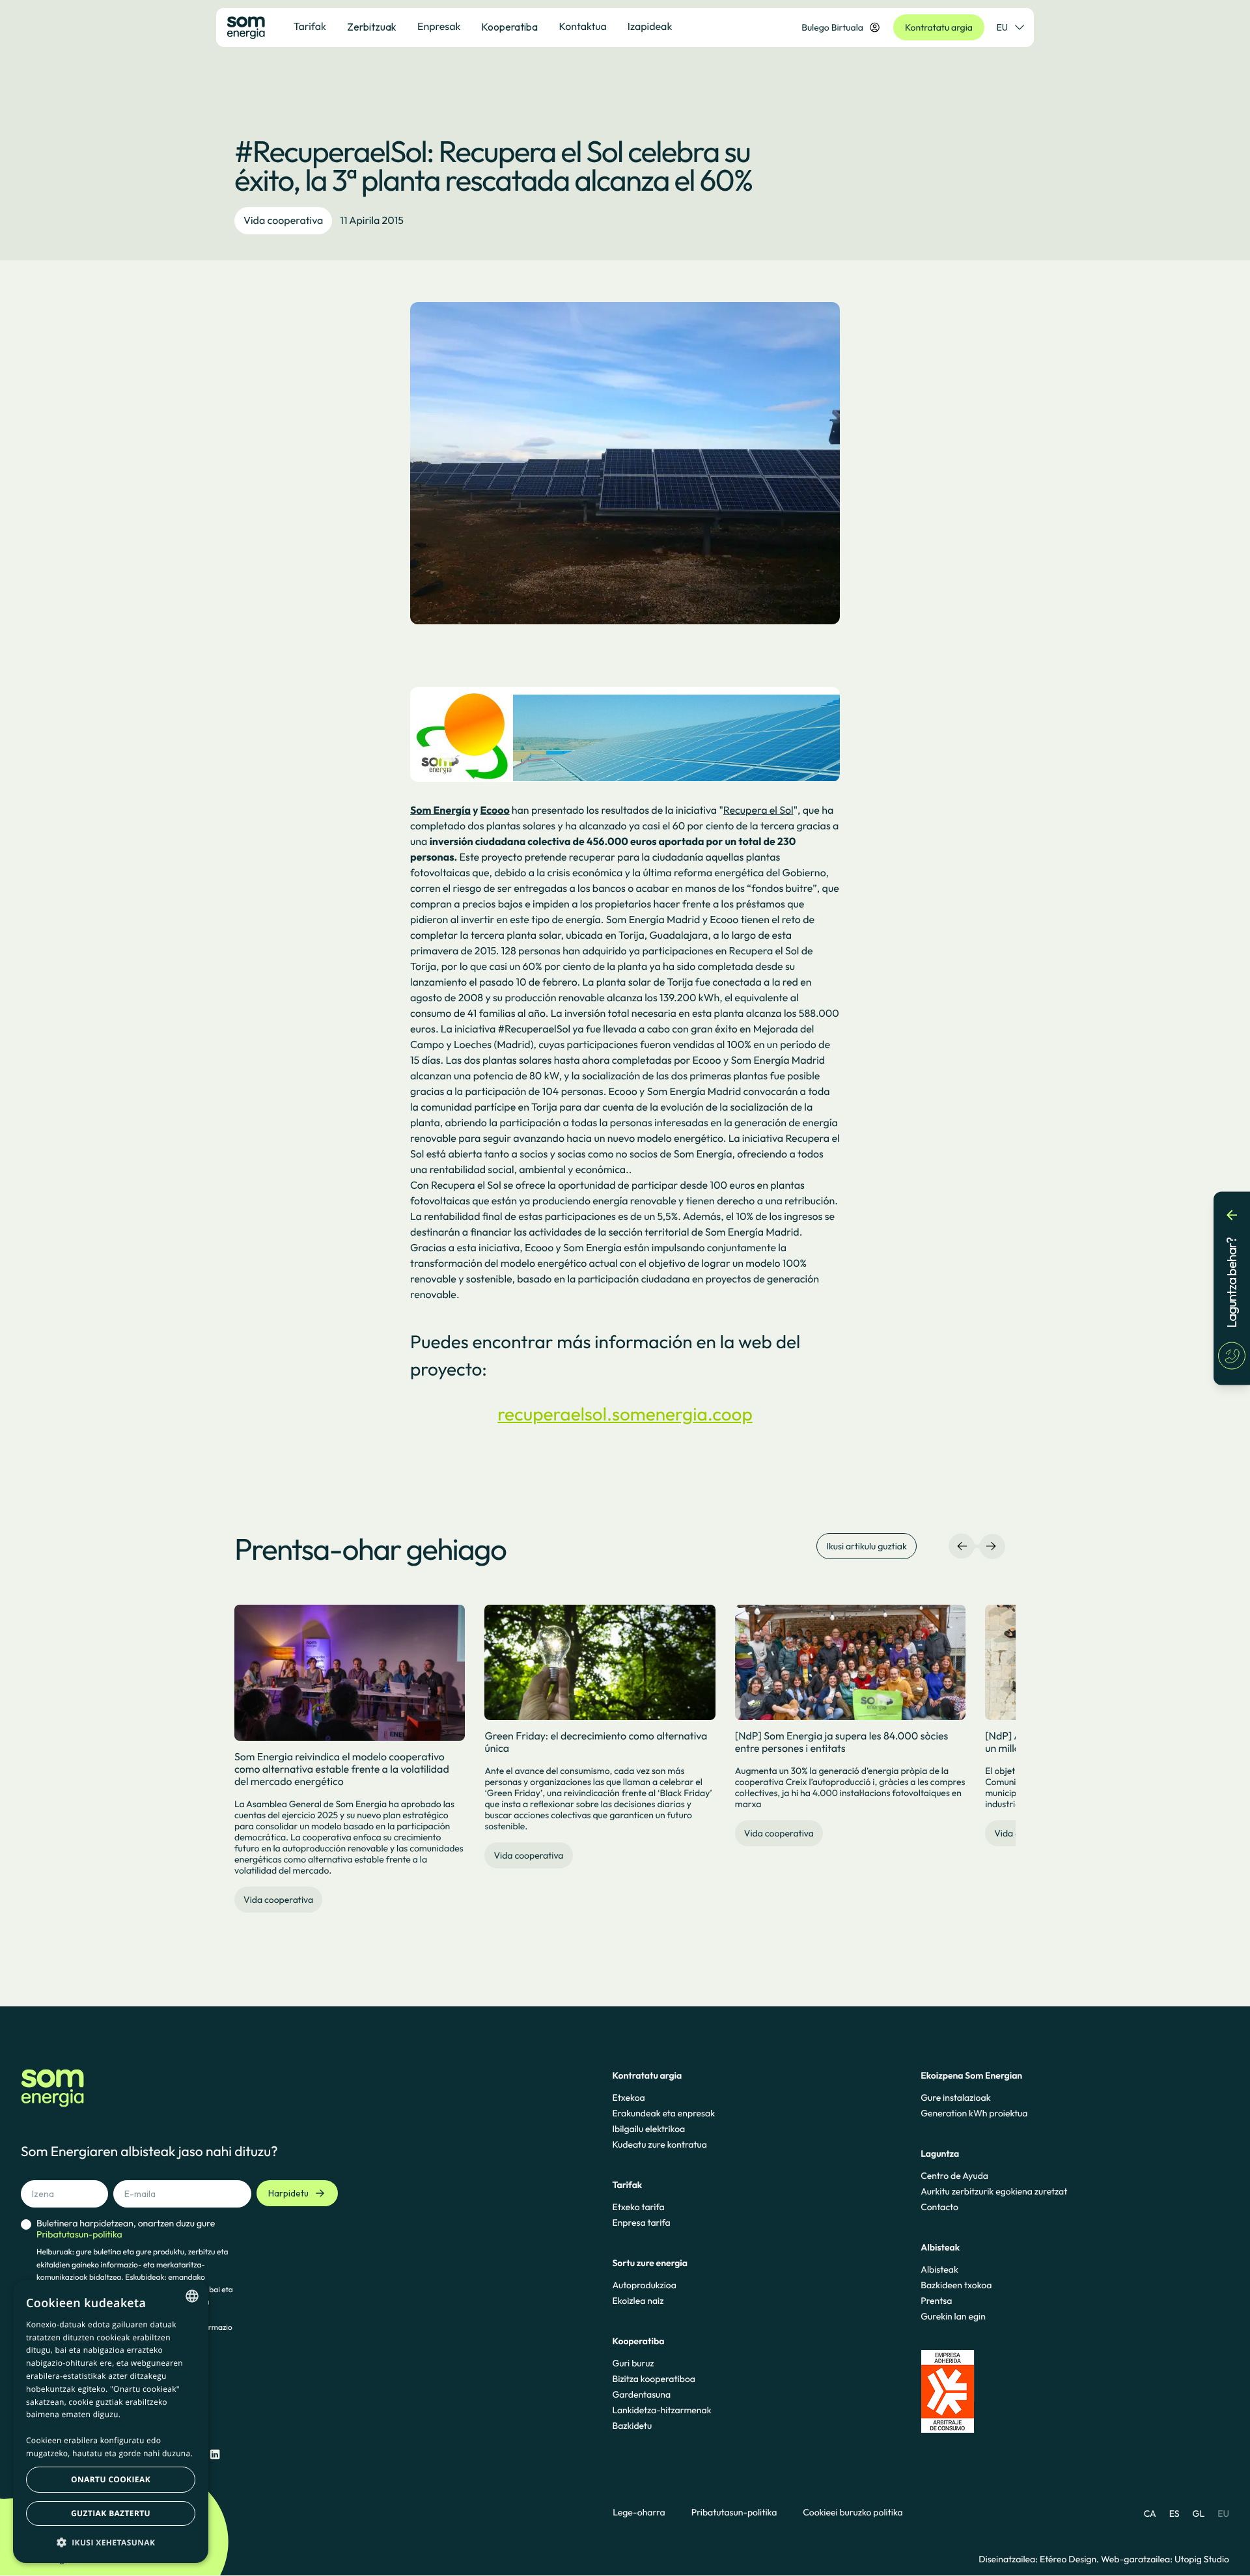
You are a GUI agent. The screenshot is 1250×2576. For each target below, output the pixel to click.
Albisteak (939, 2269)
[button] (111, 2542)
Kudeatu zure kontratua (660, 2144)
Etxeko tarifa (638, 2207)
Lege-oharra (639, 2513)
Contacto (939, 2207)
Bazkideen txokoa (956, 2285)
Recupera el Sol (758, 810)
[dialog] (111, 2421)
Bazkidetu (632, 2426)
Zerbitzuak (372, 27)
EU (1002, 27)
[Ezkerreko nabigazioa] (962, 1546)
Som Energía (440, 810)
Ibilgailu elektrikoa (648, 2129)
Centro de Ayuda (954, 2176)
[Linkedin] (215, 2455)
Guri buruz (633, 2363)
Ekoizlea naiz (638, 2301)
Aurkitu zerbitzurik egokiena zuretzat (994, 2191)
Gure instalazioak (955, 2098)
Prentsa (936, 2301)
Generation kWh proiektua (974, 2113)
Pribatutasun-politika (734, 2513)
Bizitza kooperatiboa (654, 2379)
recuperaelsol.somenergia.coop (625, 1414)
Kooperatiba (509, 27)
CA (1150, 2514)
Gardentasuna (641, 2394)
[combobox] (192, 2296)
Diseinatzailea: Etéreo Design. (1040, 2559)
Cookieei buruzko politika (853, 2513)
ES (1174, 2514)
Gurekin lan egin (953, 2316)
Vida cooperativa (283, 221)
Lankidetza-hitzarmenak (661, 2410)
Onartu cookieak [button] (111, 2479)
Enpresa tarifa (641, 2223)
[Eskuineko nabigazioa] (991, 1546)
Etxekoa (628, 2098)
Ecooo (495, 810)
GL (1199, 2514)
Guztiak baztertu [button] (111, 2513)
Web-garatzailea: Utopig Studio (1165, 2559)
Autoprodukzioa (644, 2285)
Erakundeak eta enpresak (663, 2113)
